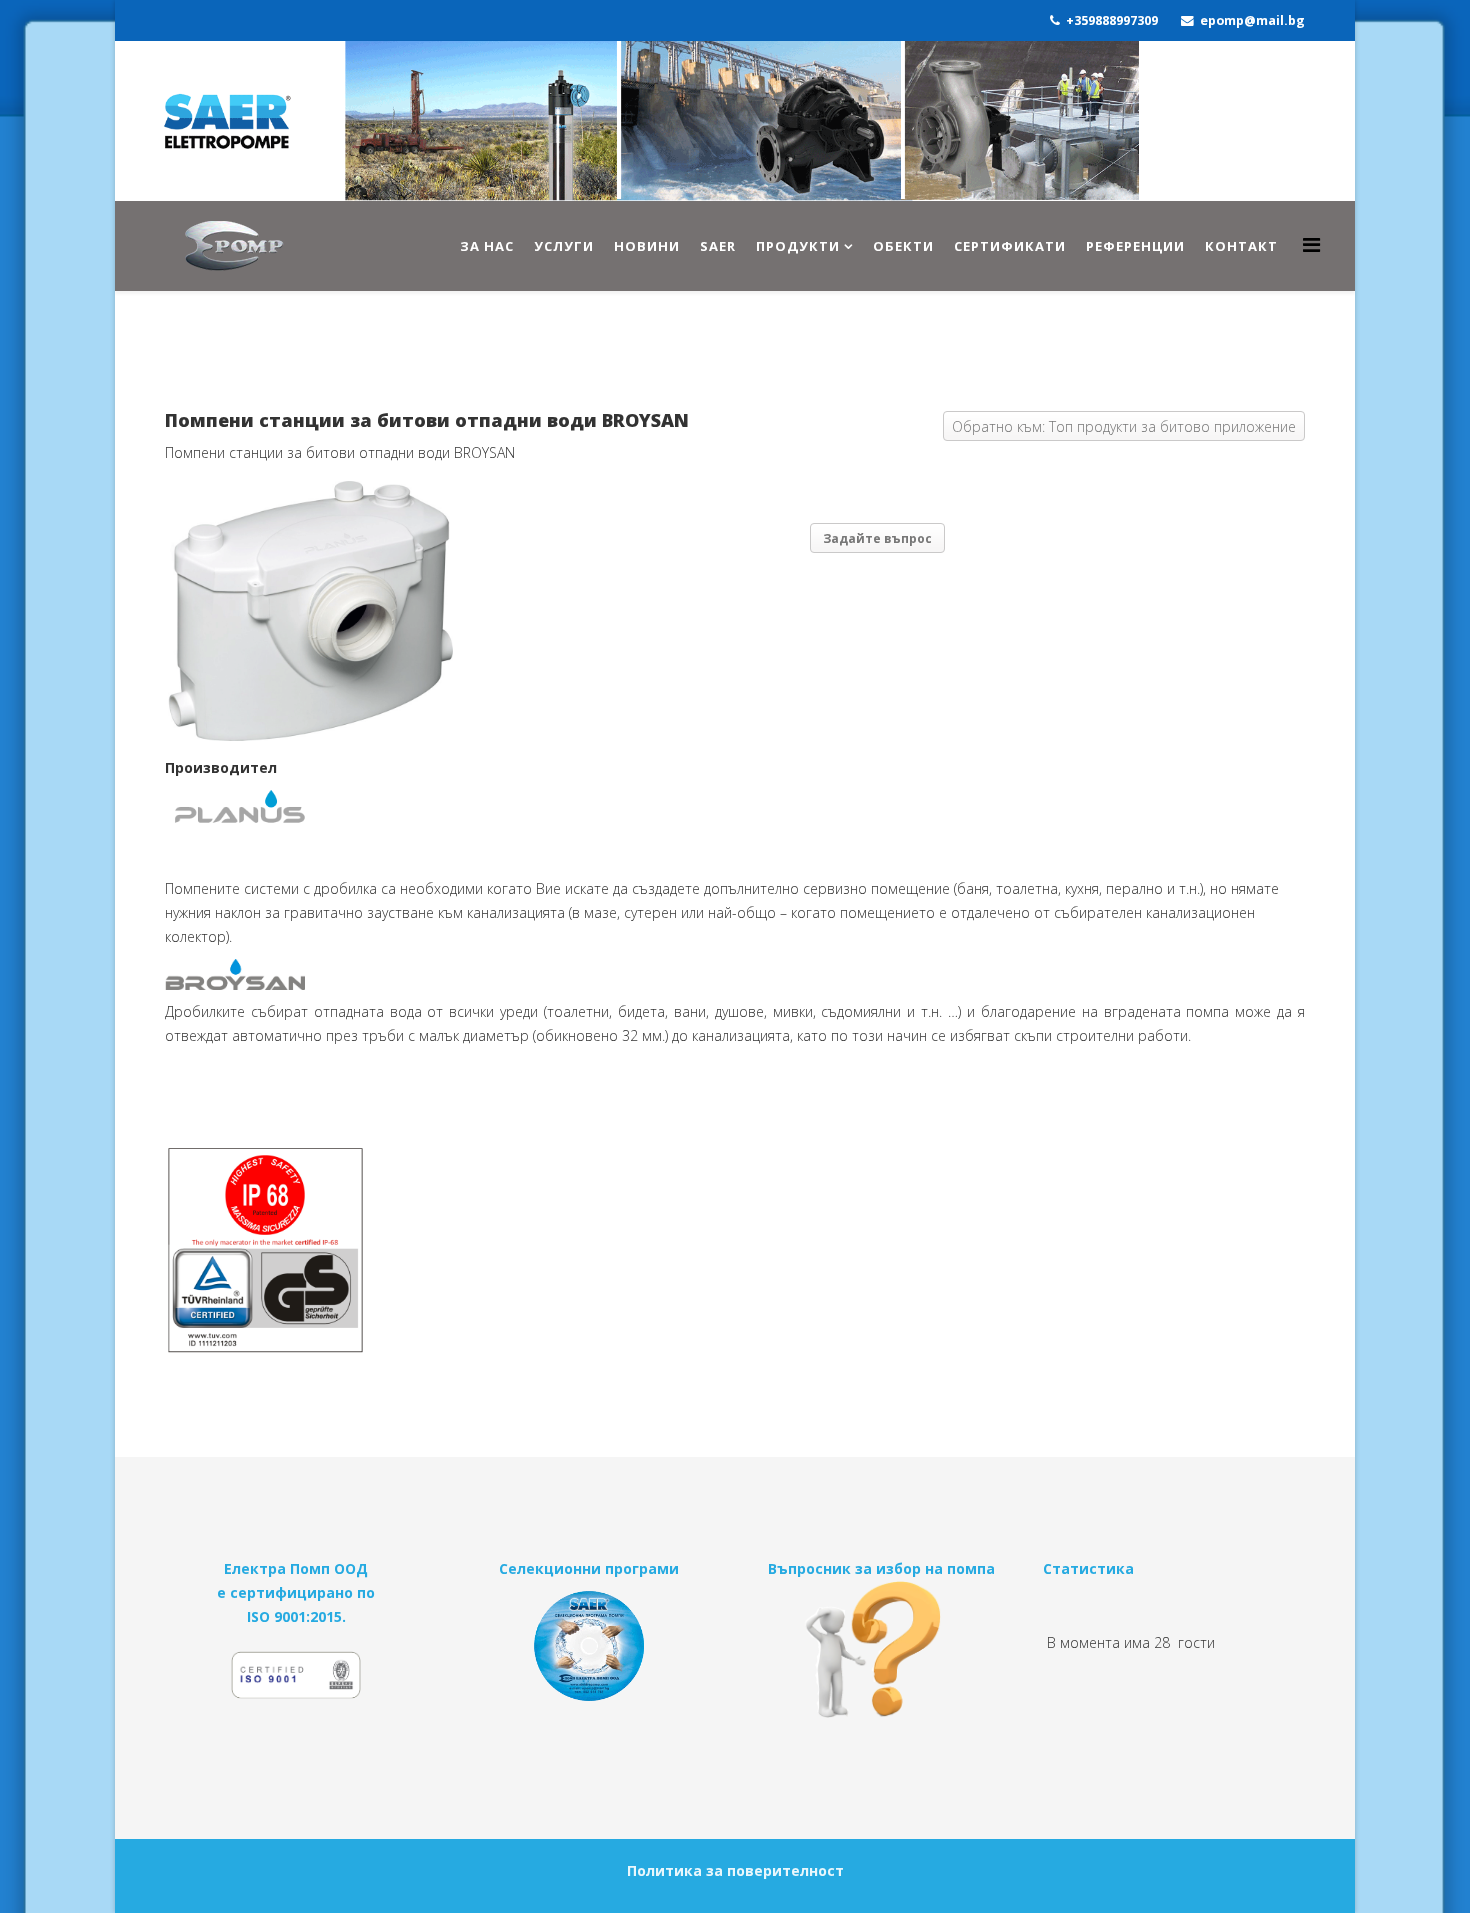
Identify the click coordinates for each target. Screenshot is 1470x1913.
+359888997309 (1112, 20)
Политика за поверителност (735, 1870)
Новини (647, 246)
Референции (1135, 246)
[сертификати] (296, 1684)
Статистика (1088, 1568)
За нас (487, 246)
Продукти (798, 246)
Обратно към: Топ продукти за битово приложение (1124, 426)
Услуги (564, 246)
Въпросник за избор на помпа (881, 1568)
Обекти (903, 246)
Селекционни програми (589, 1568)
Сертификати (1010, 246)
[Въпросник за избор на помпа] (881, 1649)
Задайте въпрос (877, 538)
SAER (718, 246)
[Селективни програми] (589, 1646)
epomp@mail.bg (1252, 20)
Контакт (1241, 246)
